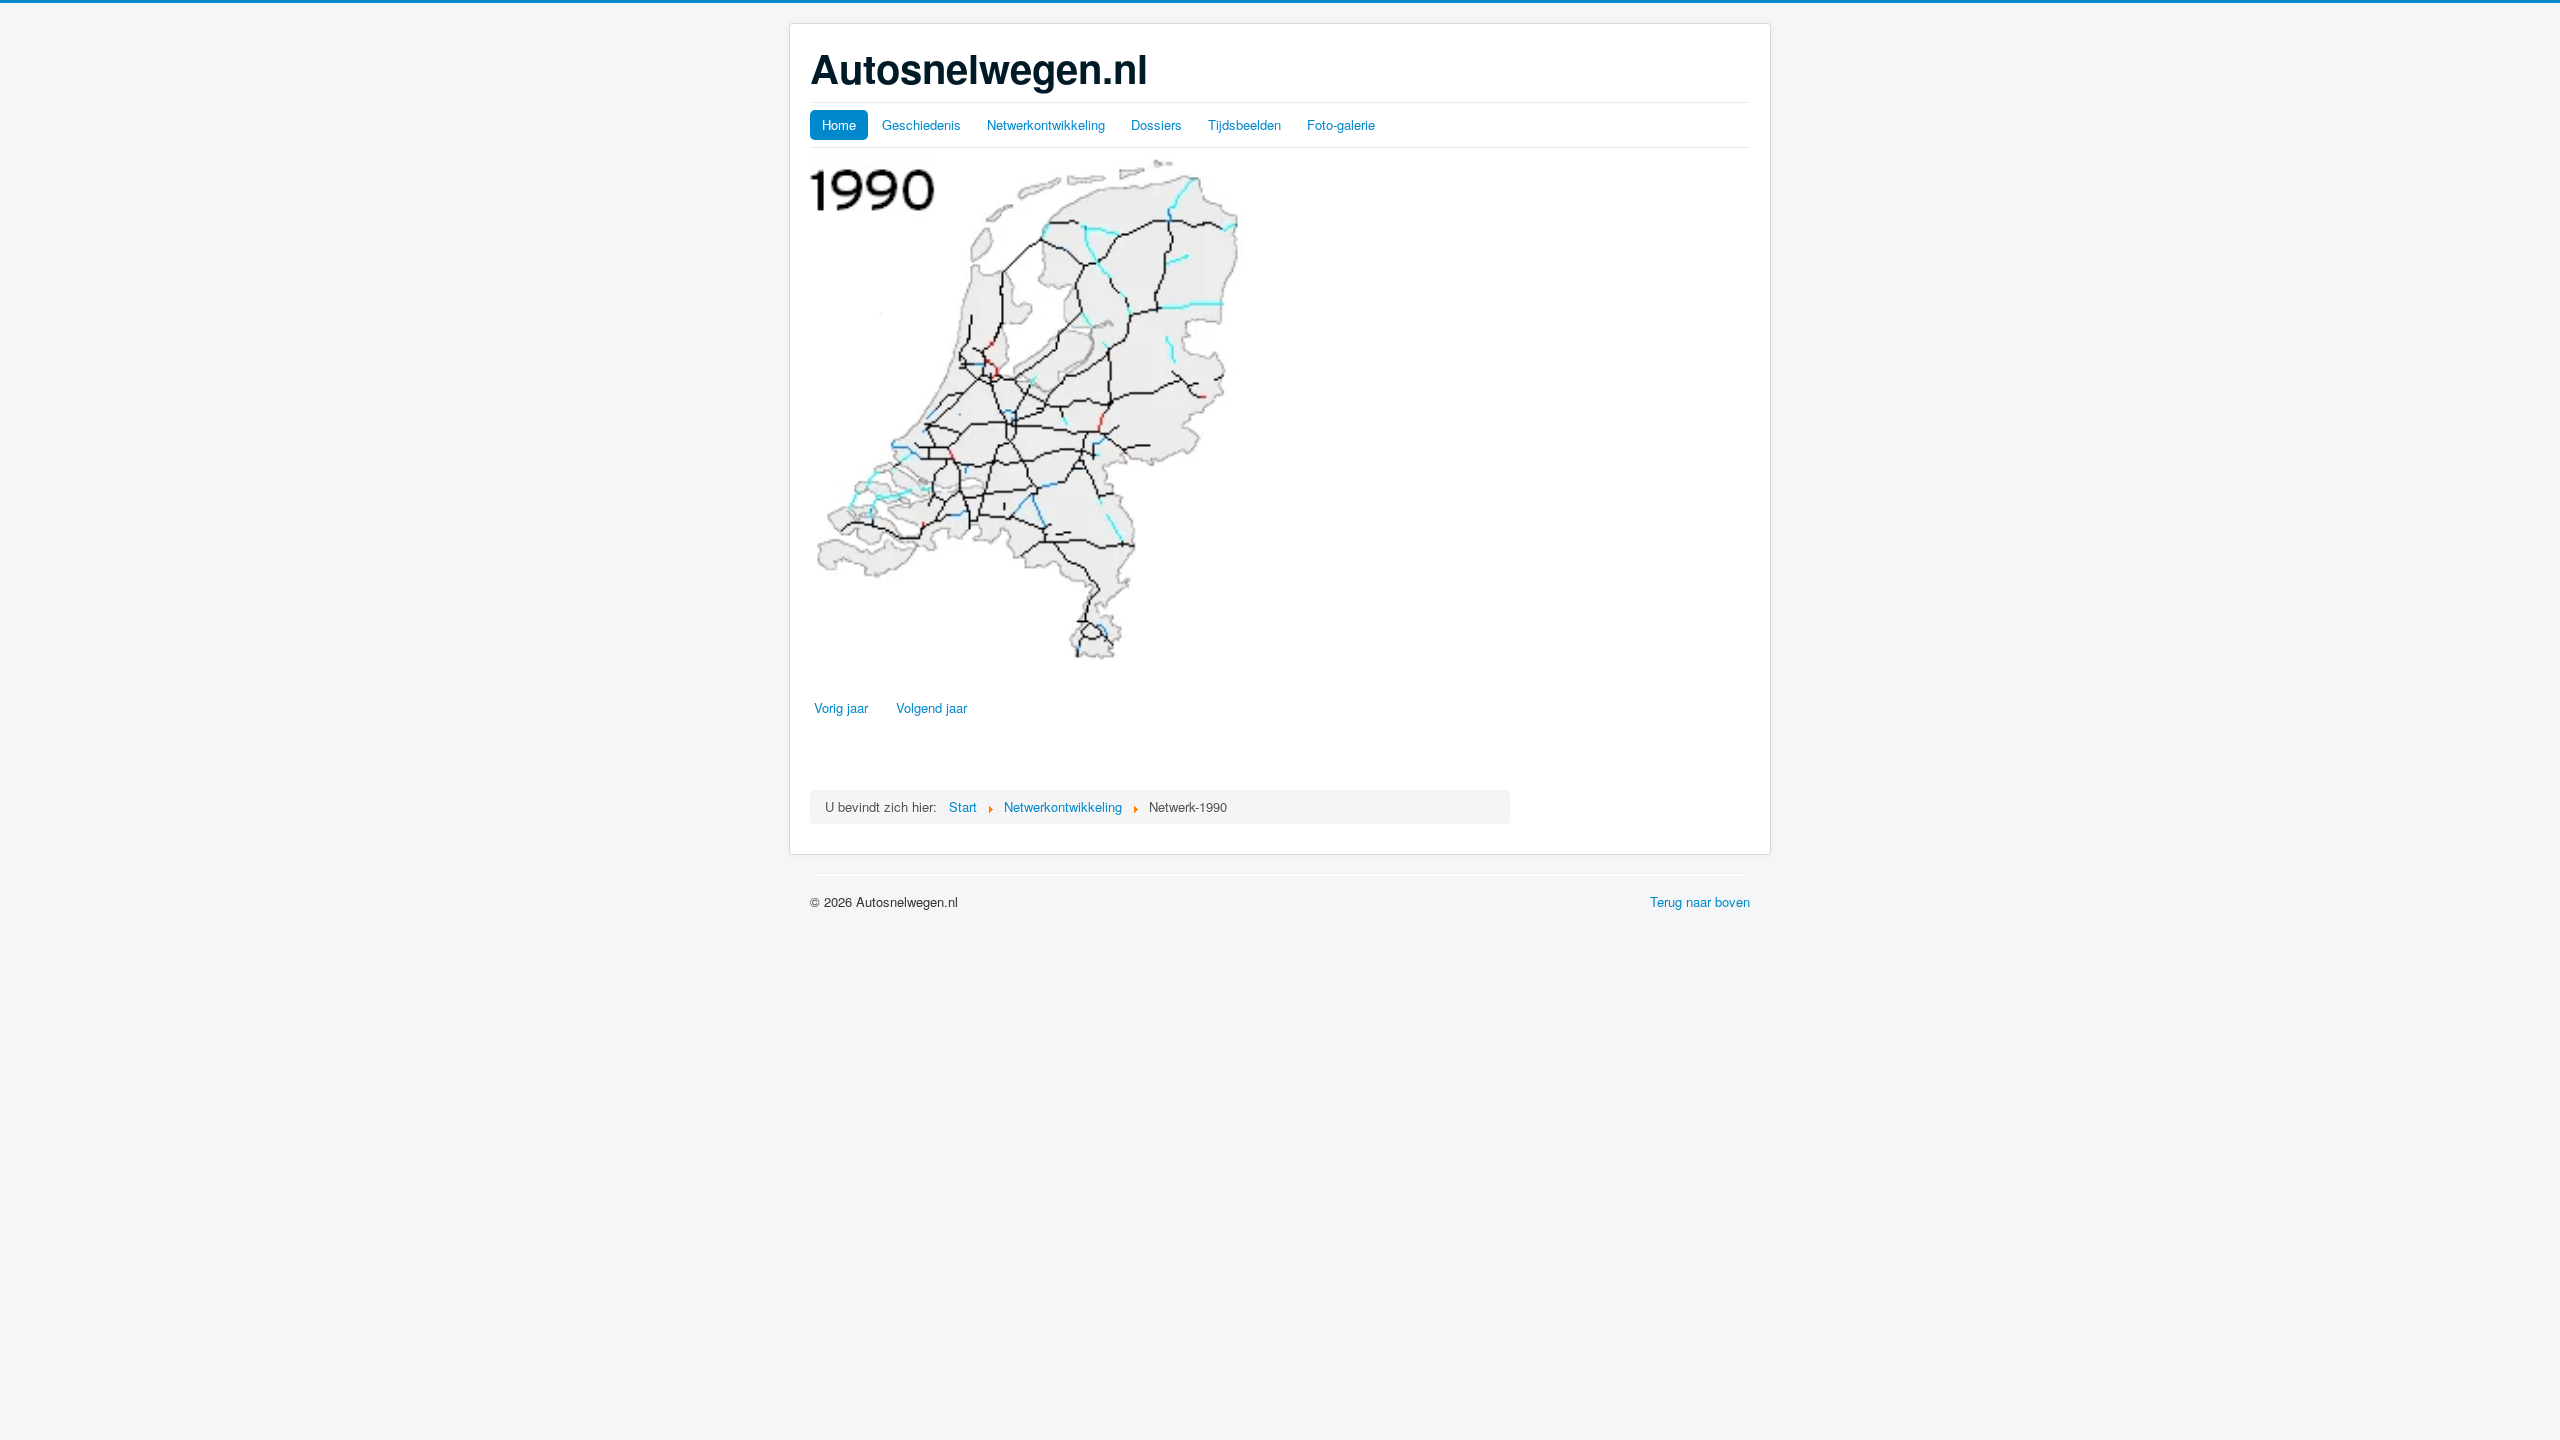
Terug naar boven (1700, 901)
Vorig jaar (841, 707)
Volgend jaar (931, 707)
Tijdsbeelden (1244, 124)
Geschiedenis (921, 124)
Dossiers (1156, 124)
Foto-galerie (1341, 124)
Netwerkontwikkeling (1046, 124)
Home (839, 124)
